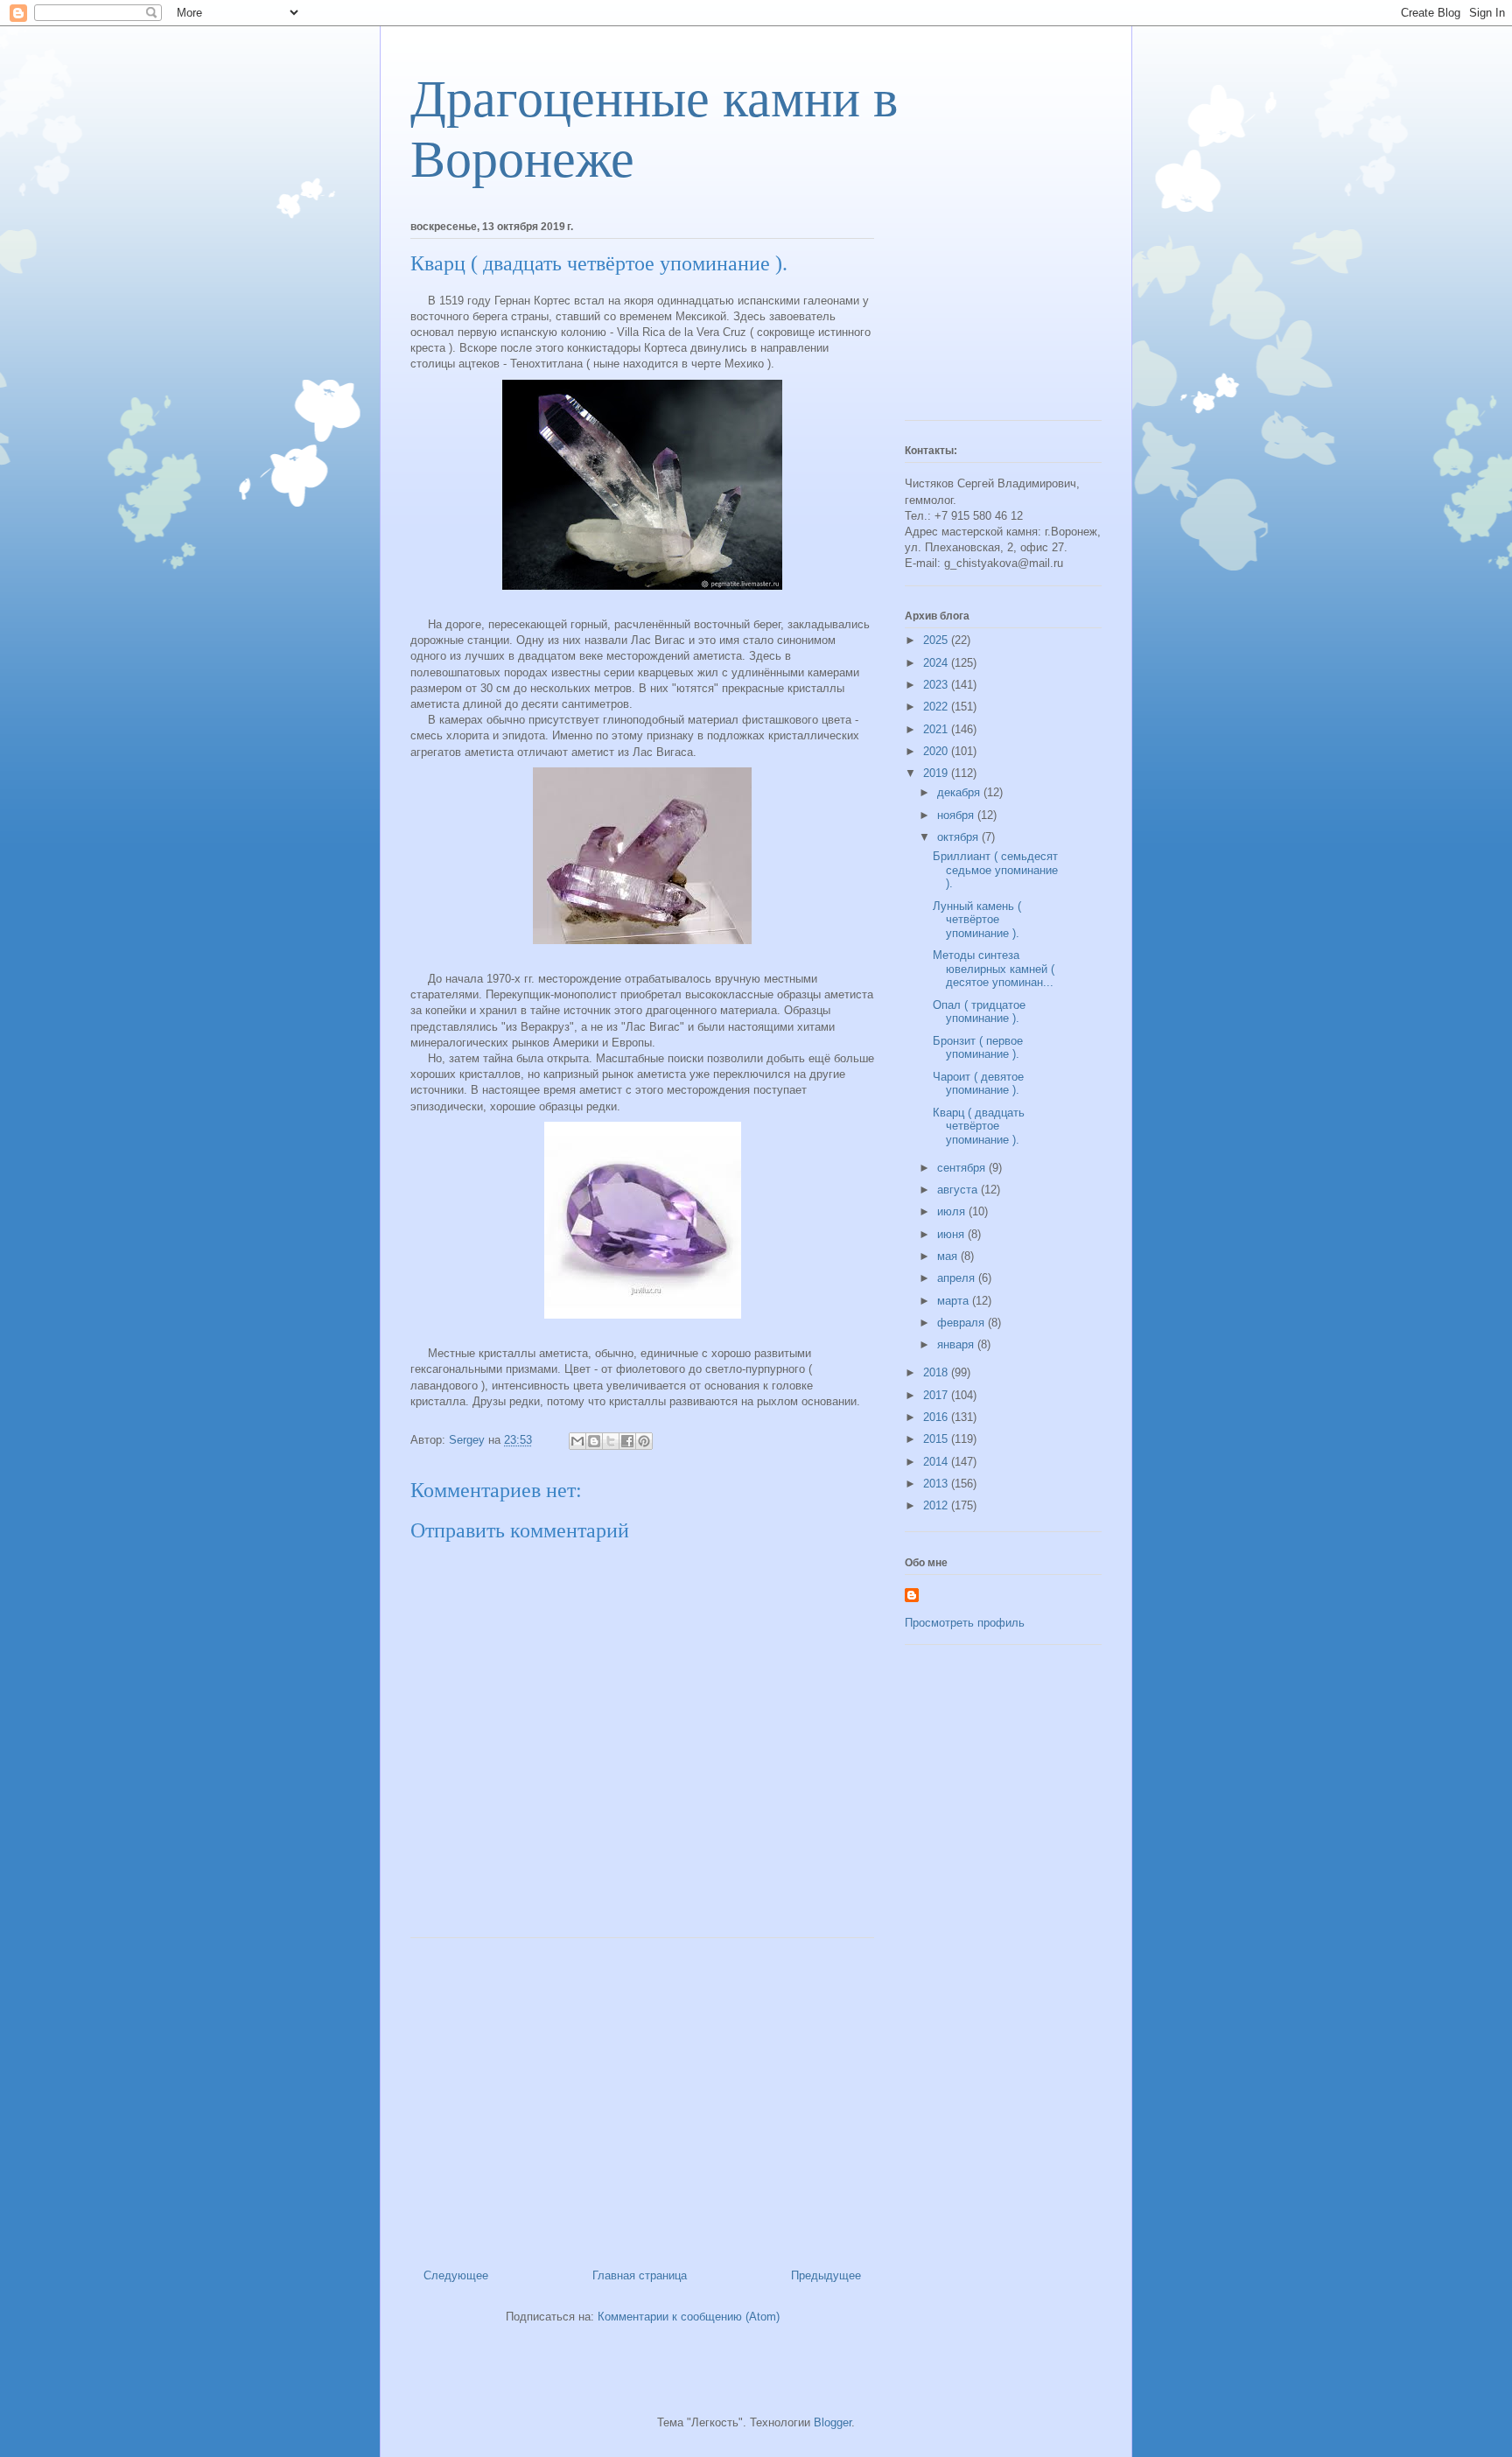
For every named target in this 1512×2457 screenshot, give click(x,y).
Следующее (456, 2275)
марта (955, 1301)
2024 (937, 663)
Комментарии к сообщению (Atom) (689, 2317)
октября (959, 837)
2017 (937, 1395)
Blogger (833, 2422)
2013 (937, 1484)
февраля (962, 1323)
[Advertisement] (642, 2096)
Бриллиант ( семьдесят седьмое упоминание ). (995, 870)
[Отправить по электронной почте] (577, 1441)
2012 (937, 1505)
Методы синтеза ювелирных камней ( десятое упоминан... (994, 969)
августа (959, 1190)
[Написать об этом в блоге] (594, 1441)
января (957, 1344)
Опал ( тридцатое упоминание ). (979, 1012)
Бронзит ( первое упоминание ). (978, 1048)
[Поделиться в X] (611, 1441)
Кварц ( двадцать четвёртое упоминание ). (979, 1126)
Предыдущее (826, 2275)
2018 (937, 1372)
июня (952, 1234)
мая (949, 1256)
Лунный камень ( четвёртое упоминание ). (977, 920)
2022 (937, 707)
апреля (958, 1278)
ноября (957, 815)
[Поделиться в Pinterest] (644, 1441)
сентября (963, 1168)
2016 (937, 1417)
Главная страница (640, 2275)
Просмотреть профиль (965, 1623)
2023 (937, 685)
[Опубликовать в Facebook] (627, 1441)
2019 (937, 773)
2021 (937, 729)
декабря (960, 792)
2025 (937, 640)
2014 (937, 1462)
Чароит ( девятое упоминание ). (978, 1084)
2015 (937, 1439)
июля (953, 1211)
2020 (937, 751)
